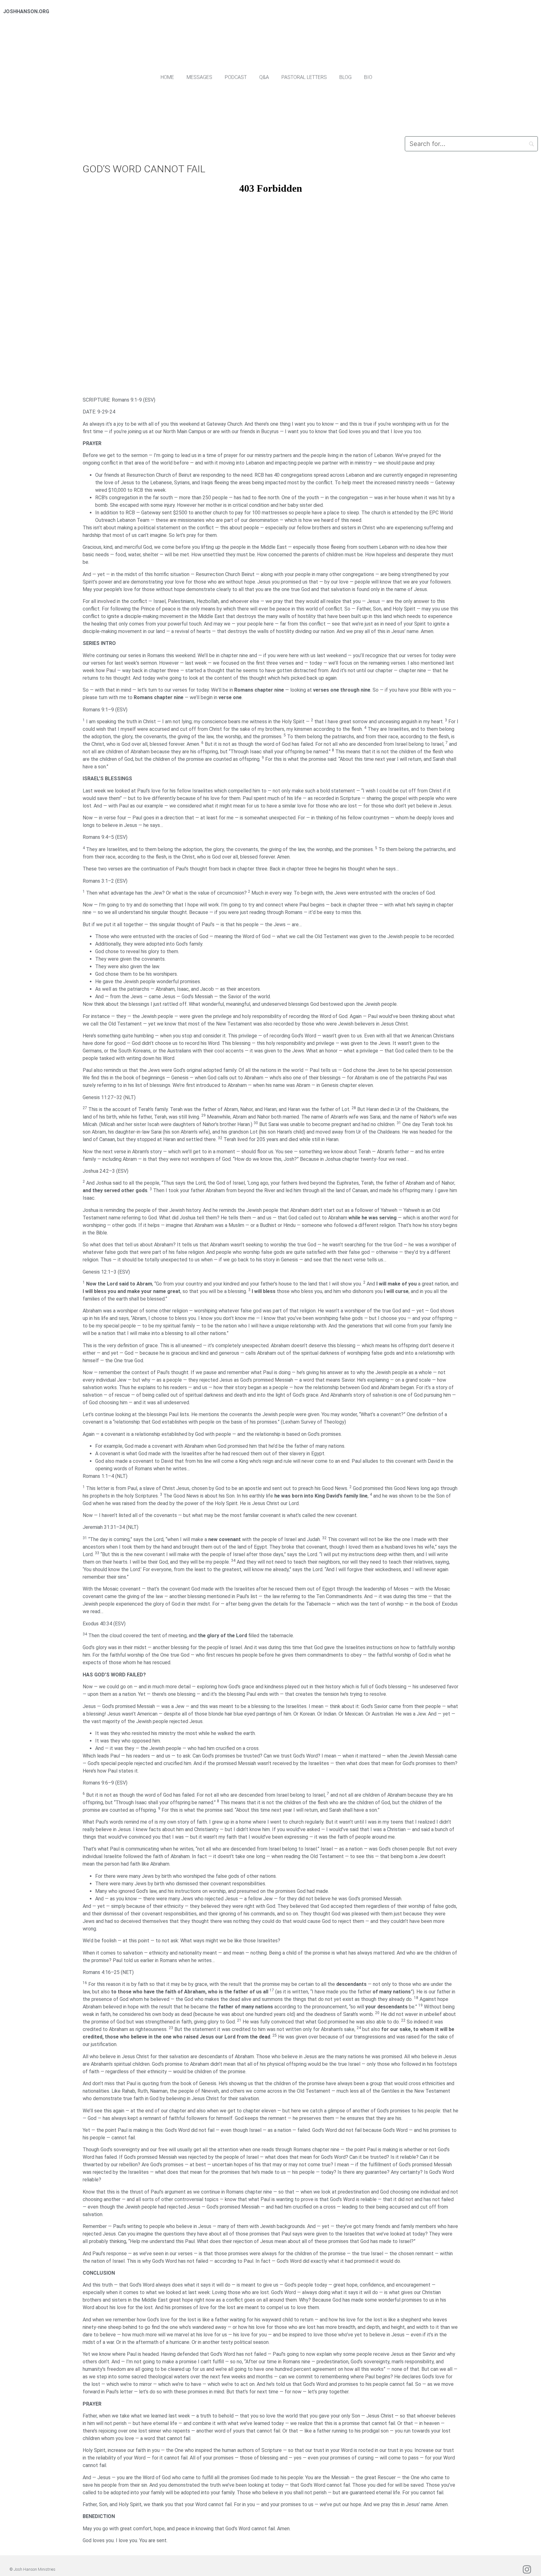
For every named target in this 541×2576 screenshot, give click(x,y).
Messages (199, 77)
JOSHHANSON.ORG (26, 11)
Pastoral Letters (304, 77)
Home (167, 77)
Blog (345, 77)
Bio (368, 77)
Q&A (264, 77)
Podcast (236, 77)
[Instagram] (527, 2569)
